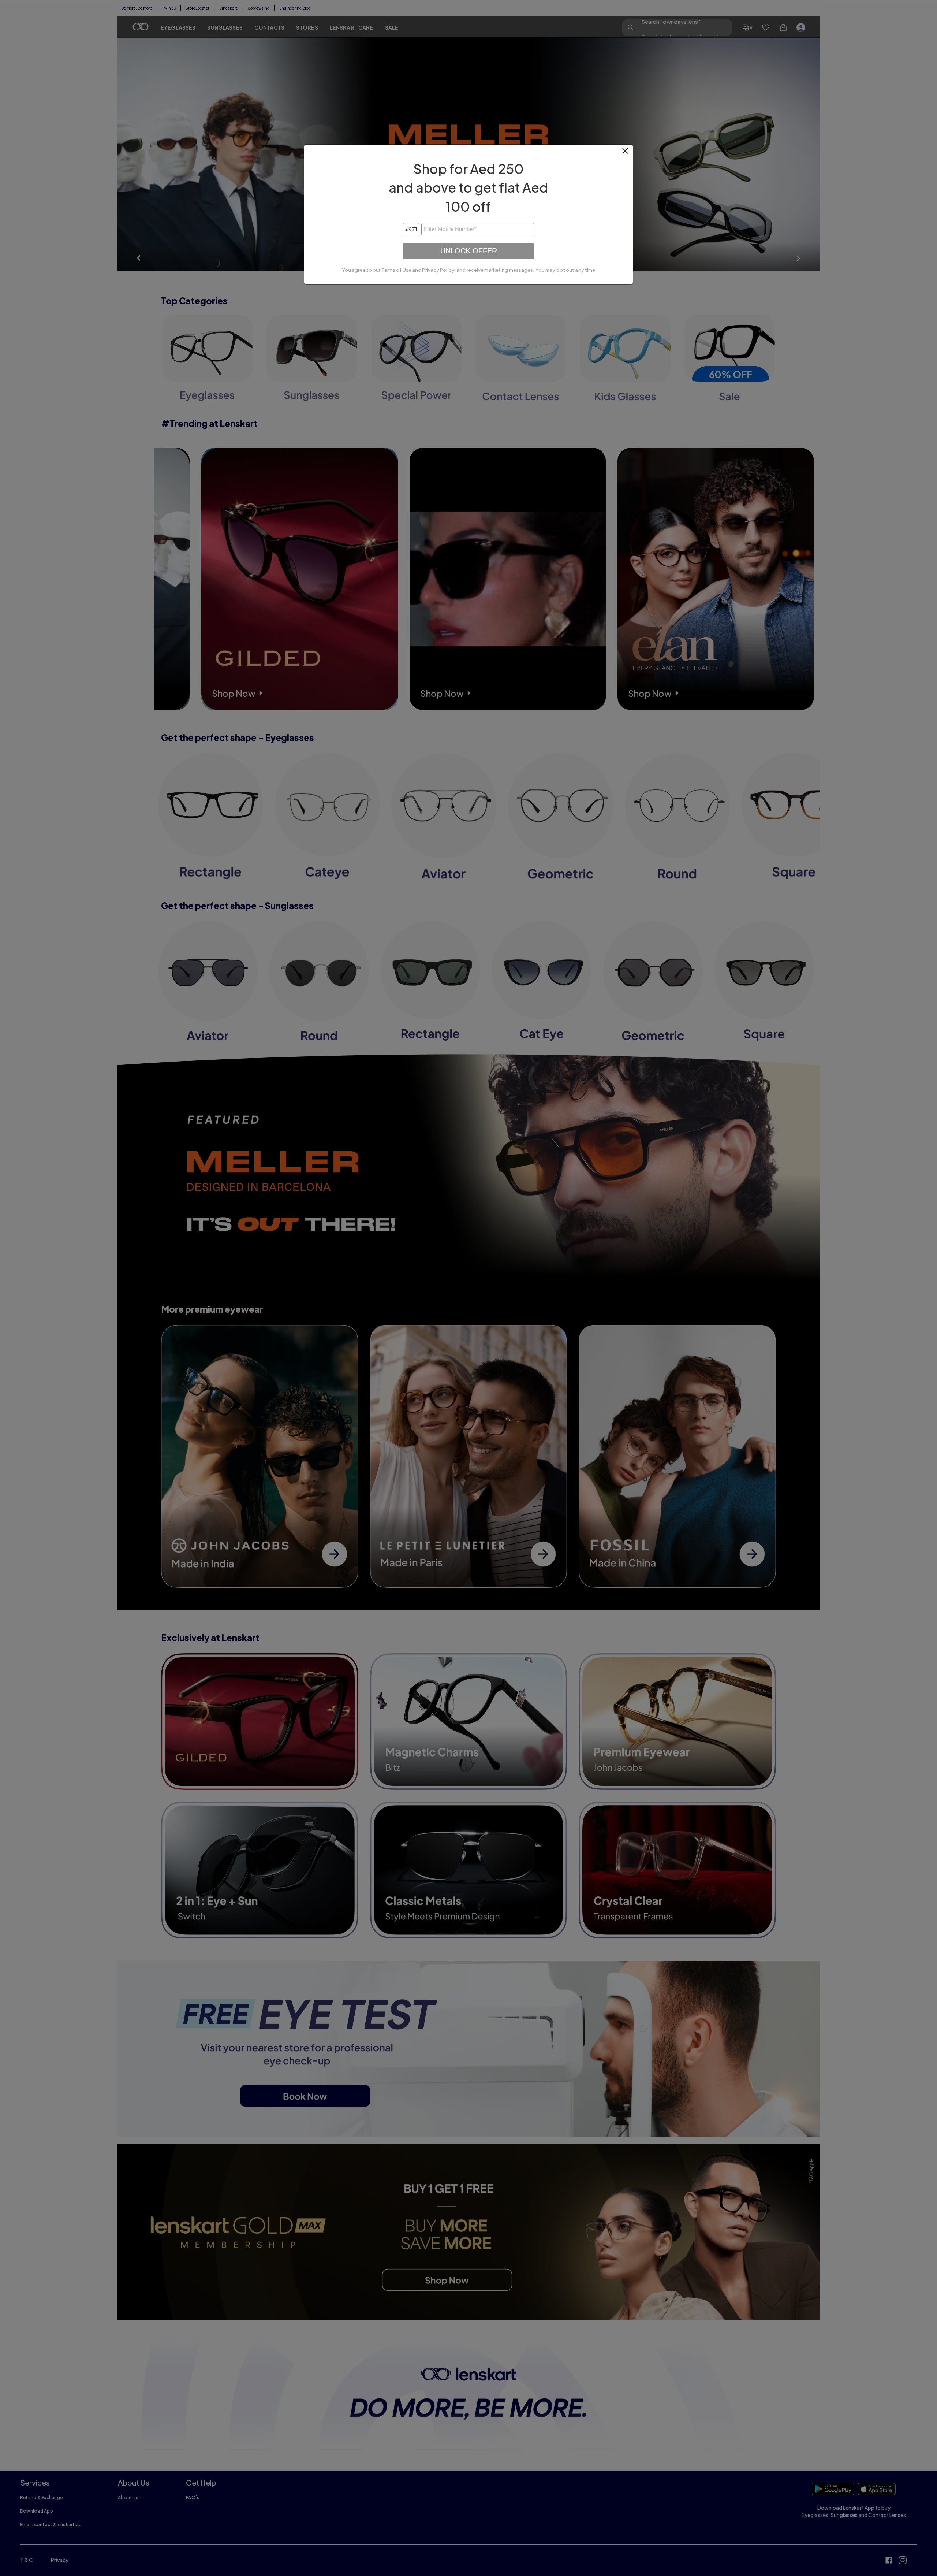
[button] (626, 154)
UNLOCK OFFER (469, 251)
